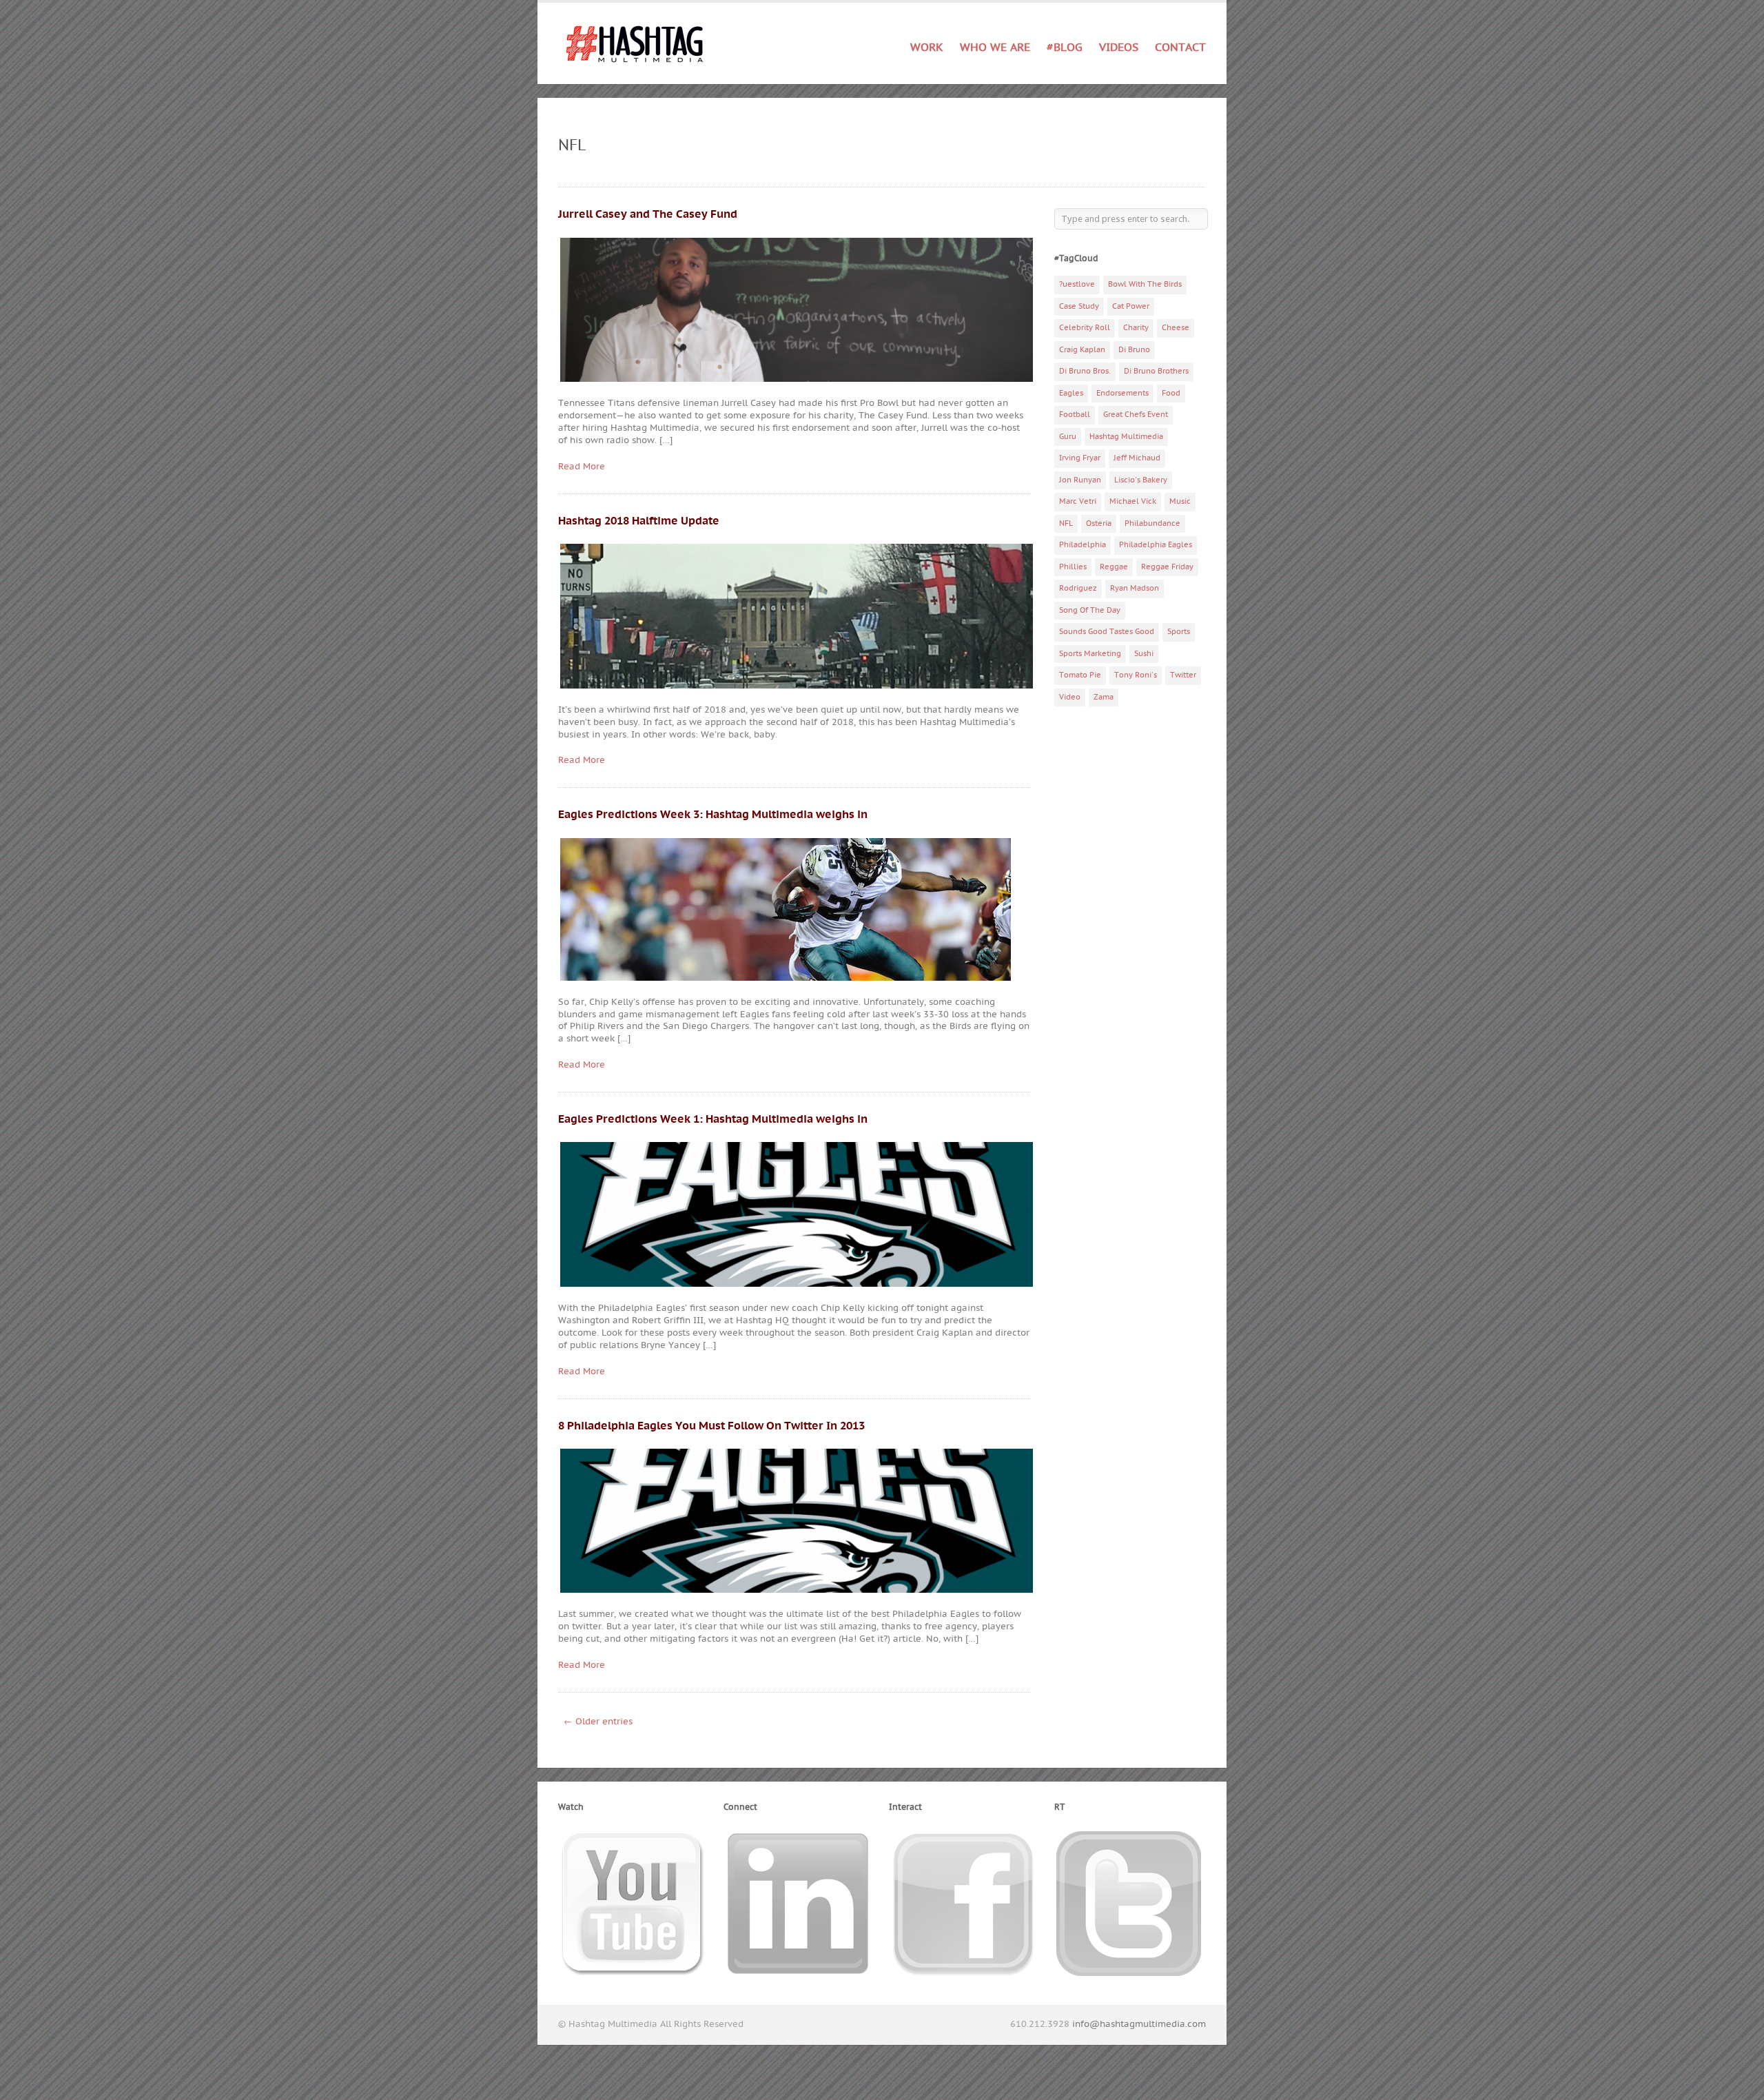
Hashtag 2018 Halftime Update (639, 521)
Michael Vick (1133, 501)
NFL (1066, 523)
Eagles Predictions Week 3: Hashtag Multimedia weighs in (713, 815)
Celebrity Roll (1085, 328)
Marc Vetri (1078, 501)
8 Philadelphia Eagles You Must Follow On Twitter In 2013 (711, 1426)
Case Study (1079, 306)
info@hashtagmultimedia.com (1139, 2024)
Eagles (1071, 393)
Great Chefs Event (1136, 415)
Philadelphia (1083, 545)
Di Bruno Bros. (1085, 371)
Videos (1119, 48)
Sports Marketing (1090, 654)
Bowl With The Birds (1145, 284)
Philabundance (1152, 523)
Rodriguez (1078, 588)
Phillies (1073, 567)
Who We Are (995, 48)
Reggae (1114, 567)
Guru (1068, 437)
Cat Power (1131, 306)
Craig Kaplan (1082, 350)
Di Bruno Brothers (1156, 371)
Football (1075, 415)
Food (1171, 393)
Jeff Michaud (1137, 458)
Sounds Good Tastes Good (1107, 632)
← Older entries (598, 1722)
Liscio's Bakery (1141, 480)
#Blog (1065, 48)
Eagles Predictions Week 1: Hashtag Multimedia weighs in (713, 1119)
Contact (1180, 48)
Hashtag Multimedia (1126, 437)
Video (1070, 697)
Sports (1179, 632)
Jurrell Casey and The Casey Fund (648, 214)
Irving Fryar (1080, 458)
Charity (1136, 328)
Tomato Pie (1080, 675)
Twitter (1183, 675)
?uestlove (1077, 284)
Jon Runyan (1080, 480)
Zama (1104, 697)
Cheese (1176, 328)
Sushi (1144, 654)
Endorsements (1122, 393)
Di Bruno (1134, 350)
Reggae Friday (1167, 567)
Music (1180, 501)
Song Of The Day (1090, 610)
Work (927, 45)
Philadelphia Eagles (1156, 545)
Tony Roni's (1136, 675)
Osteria (1099, 523)
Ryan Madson (1135, 588)
